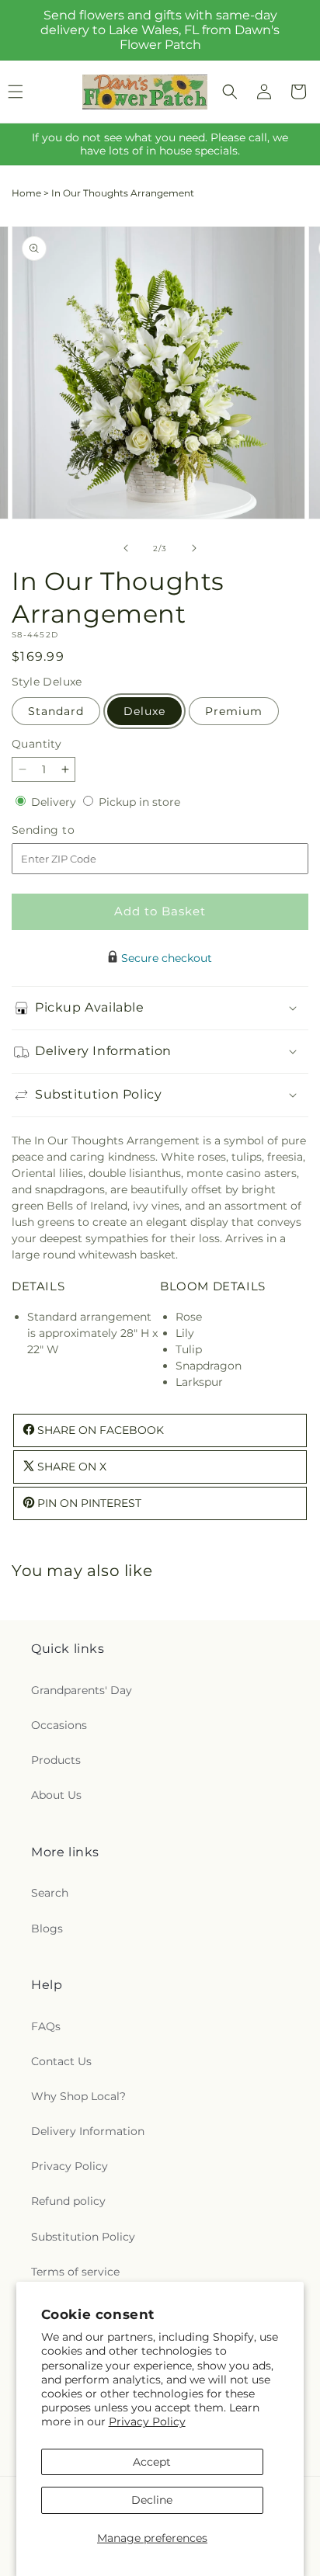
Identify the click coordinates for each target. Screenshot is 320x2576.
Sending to (66, 830)
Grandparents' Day (82, 1690)
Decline (152, 2500)
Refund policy (68, 2201)
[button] (230, 92)
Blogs (47, 1929)
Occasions (59, 1725)
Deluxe (144, 711)
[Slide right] (194, 548)
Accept (152, 2462)
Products (56, 1760)
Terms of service (75, 2272)
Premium (234, 711)
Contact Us (61, 2061)
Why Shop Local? (78, 2096)
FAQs (46, 2026)
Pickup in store (139, 802)
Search (50, 1893)
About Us (56, 1795)
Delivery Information (88, 2131)
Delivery (55, 802)
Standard (56, 711)
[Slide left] (126, 548)
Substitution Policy (83, 2237)
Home (26, 193)
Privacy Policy (147, 2422)
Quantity (37, 744)
